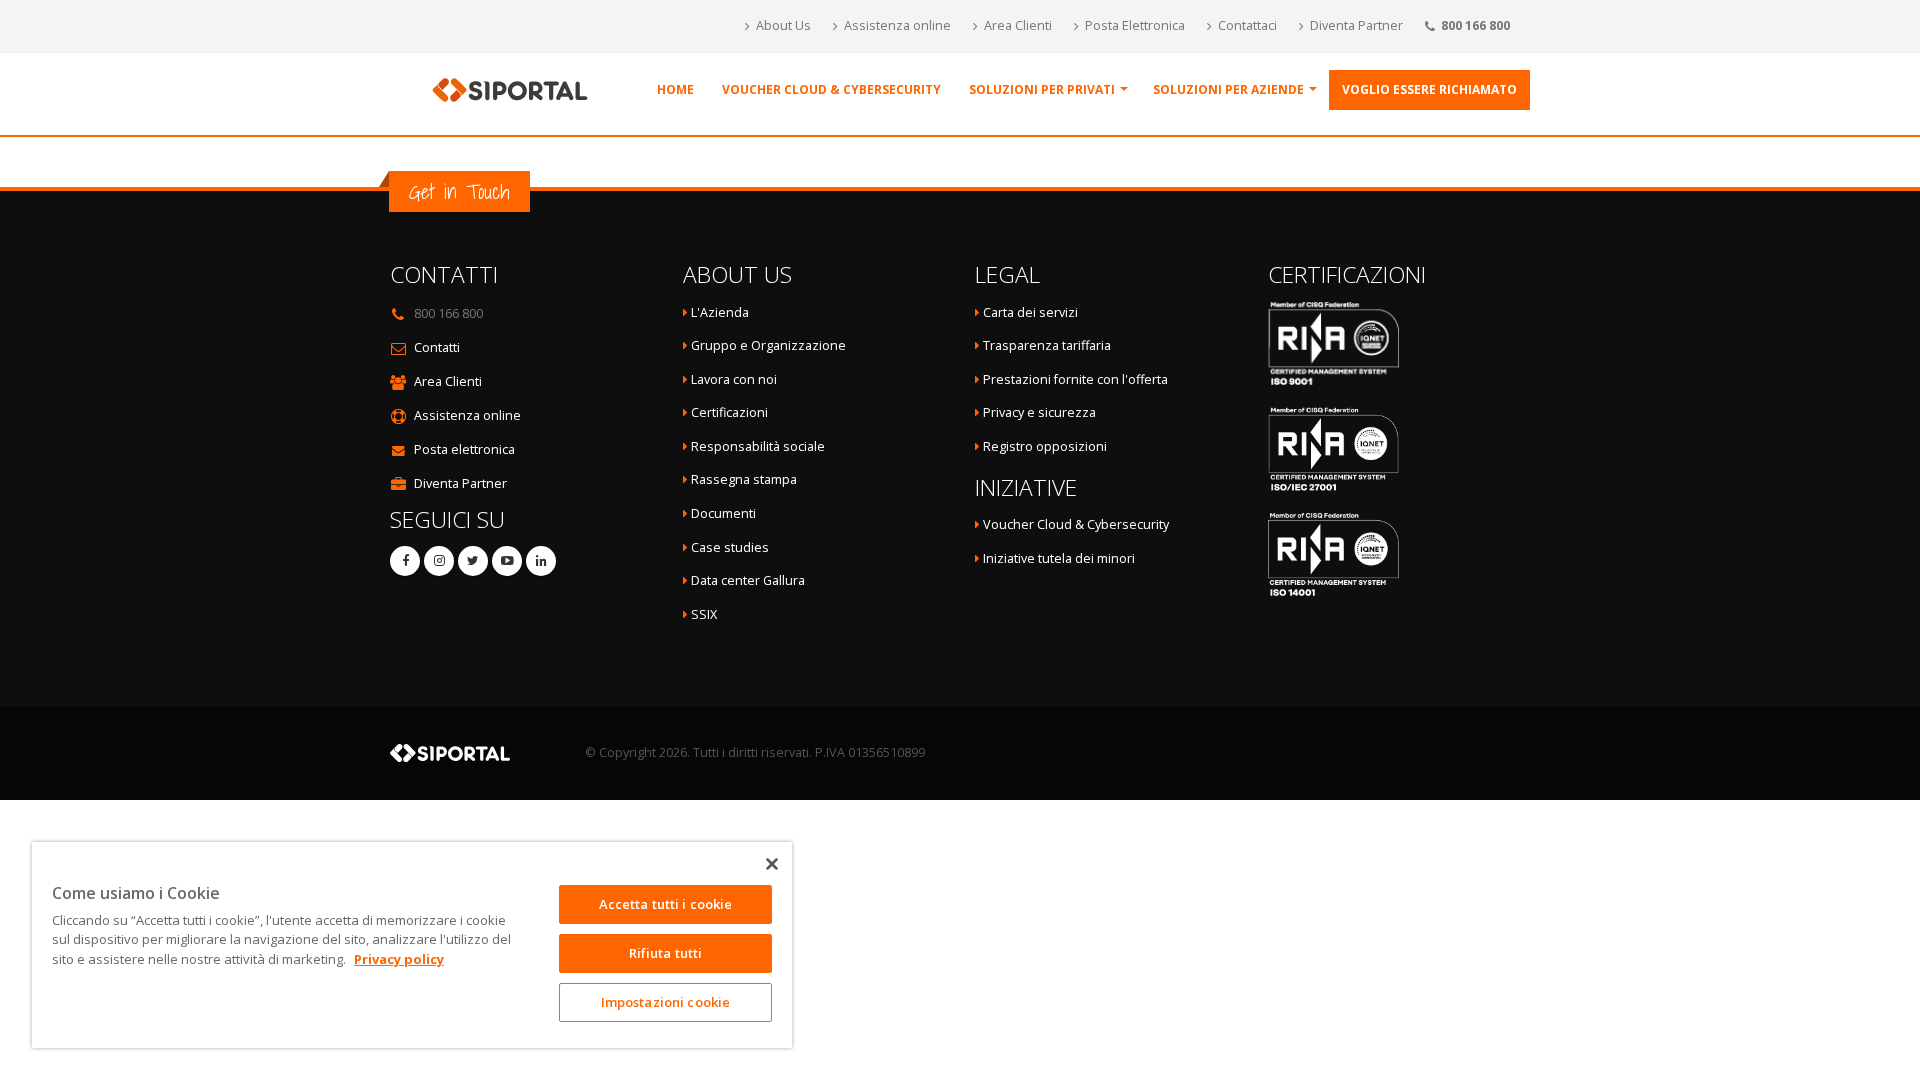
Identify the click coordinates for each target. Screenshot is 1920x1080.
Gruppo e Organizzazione (768, 345)
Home (675, 89)
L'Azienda (720, 312)
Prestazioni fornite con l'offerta (1075, 379)
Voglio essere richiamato (1429, 89)
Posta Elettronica (1133, 25)
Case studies (730, 547)
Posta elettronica (464, 449)
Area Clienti (1016, 25)
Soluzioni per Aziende (1228, 89)
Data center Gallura (746, 580)
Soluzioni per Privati (1042, 89)
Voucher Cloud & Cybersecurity (831, 89)
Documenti (723, 513)
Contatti (437, 347)
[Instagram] (439, 561)
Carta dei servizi (1030, 312)
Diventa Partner (1355, 25)
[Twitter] (473, 561)
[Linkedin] (541, 561)
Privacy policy (399, 959)
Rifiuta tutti (666, 953)
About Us (782, 25)
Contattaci (1246, 25)
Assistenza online (896, 25)
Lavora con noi (734, 379)
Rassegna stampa (744, 479)
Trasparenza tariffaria (1047, 345)
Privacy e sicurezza (1039, 412)
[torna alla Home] (516, 88)
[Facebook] (405, 561)
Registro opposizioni (1045, 446)
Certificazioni (729, 412)
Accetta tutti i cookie (666, 904)
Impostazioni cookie (665, 1002)
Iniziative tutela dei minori (1059, 558)
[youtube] (507, 561)
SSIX (702, 614)
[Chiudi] (772, 864)
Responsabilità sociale (758, 446)
